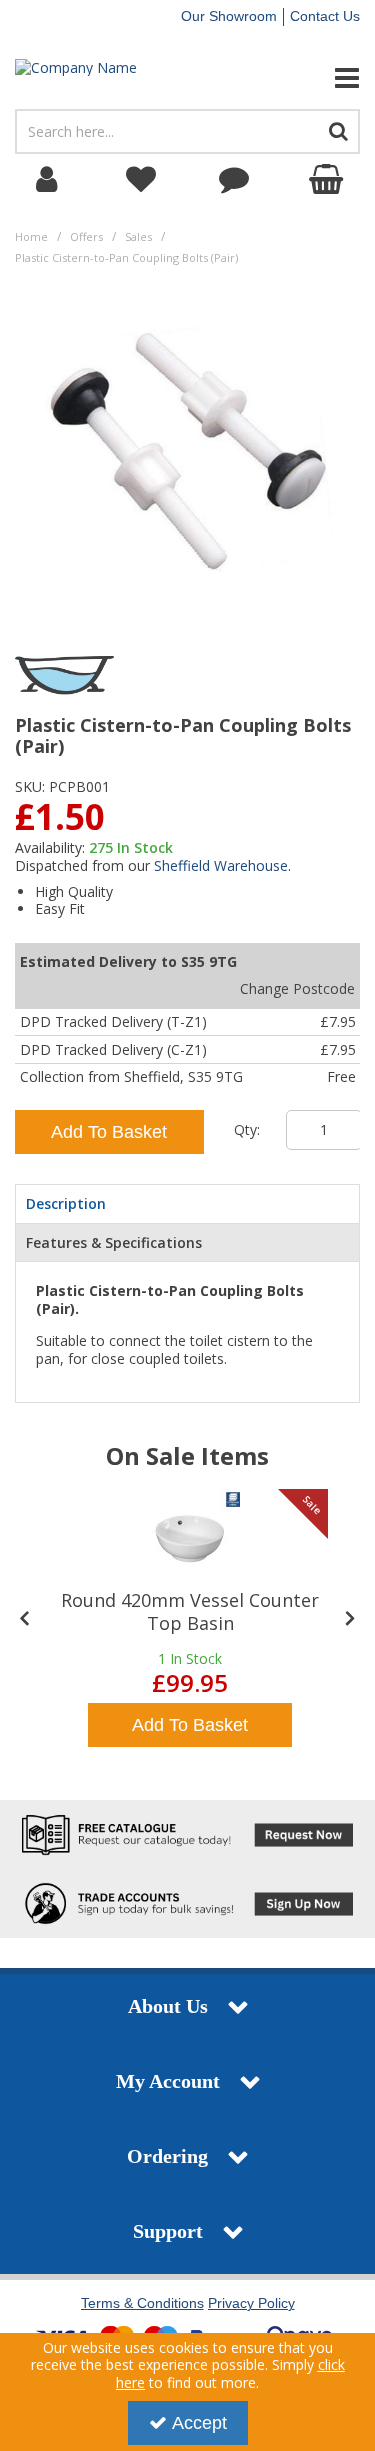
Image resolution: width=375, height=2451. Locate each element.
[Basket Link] (328, 179)
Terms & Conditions (142, 2303)
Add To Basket (109, 1132)
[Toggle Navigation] (312, 78)
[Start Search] (339, 131)
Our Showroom (229, 16)
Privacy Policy (251, 2303)
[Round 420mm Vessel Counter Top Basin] (190, 1539)
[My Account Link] (47, 179)
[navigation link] (141, 179)
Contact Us (325, 16)
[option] (190, 1620)
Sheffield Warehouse (221, 865)
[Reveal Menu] (312, 78)
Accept (199, 2423)
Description (66, 1203)
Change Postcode (297, 988)
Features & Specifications (114, 1242)
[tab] (187, 1204)
